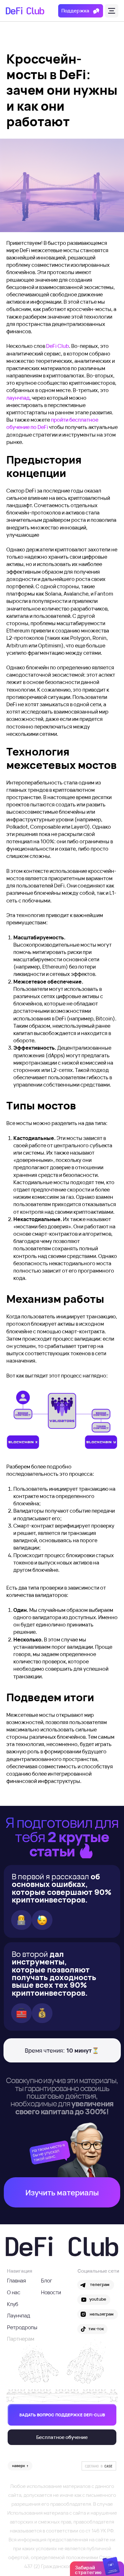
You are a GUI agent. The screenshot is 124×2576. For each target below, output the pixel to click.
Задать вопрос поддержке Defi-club (62, 2415)
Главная (17, 2281)
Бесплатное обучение (62, 2437)
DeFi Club (58, 346)
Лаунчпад (19, 2316)
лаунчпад (18, 398)
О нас (14, 2292)
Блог (47, 2281)
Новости (51, 2292)
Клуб (13, 2304)
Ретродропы (22, 2327)
